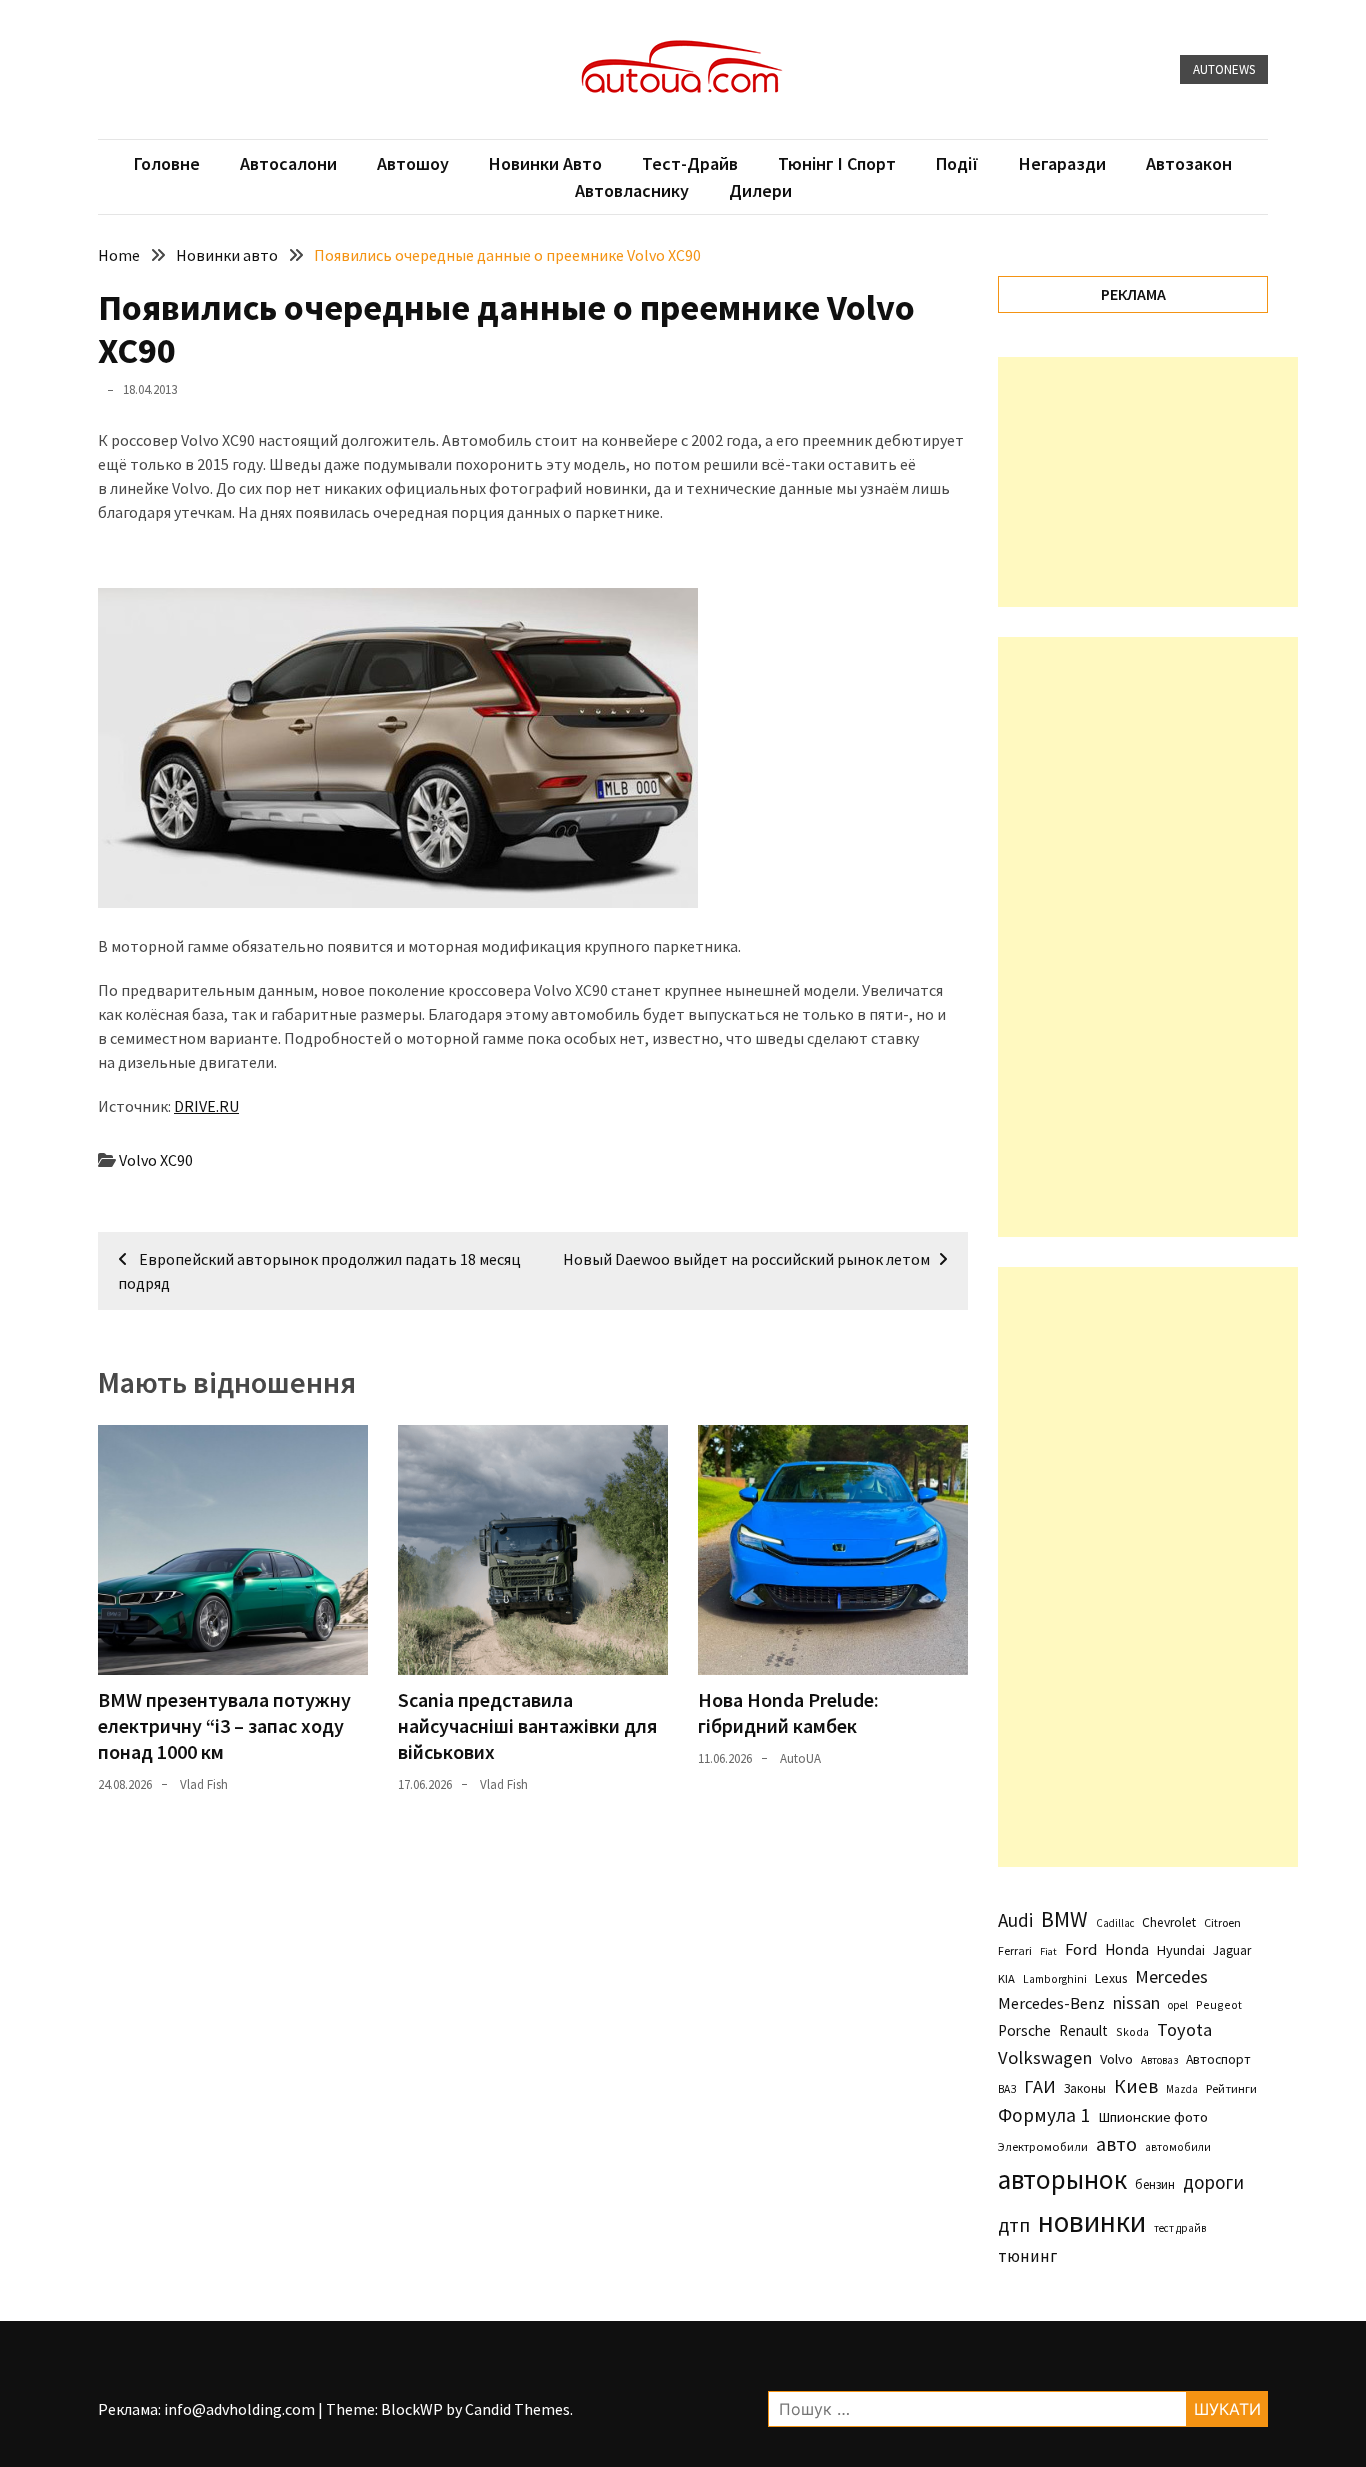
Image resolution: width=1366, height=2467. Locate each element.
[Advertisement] (1148, 482)
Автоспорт (1218, 2059)
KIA (1006, 1978)
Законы (1085, 2088)
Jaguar (1232, 1950)
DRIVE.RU (206, 1106)
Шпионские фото (1153, 2117)
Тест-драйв (690, 163)
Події (957, 163)
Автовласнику (632, 190)
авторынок (1062, 2179)
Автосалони (288, 163)
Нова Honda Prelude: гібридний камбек (788, 1712)
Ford (1081, 1949)
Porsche (1024, 2030)
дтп (1014, 2224)
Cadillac (1115, 1923)
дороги (1213, 2182)
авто (1116, 2144)
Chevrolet (1169, 1922)
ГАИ (1040, 2086)
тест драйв (1180, 2228)
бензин (1155, 2184)
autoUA (800, 1758)
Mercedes (1171, 1976)
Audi (1015, 1920)
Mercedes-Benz (1051, 2003)
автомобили (1178, 2147)
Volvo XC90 (156, 1160)
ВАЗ (1007, 2089)
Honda (1127, 1949)
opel (1178, 2005)
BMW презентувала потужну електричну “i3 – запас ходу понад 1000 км (224, 1725)
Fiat (1048, 1951)
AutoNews (1224, 69)
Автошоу (413, 163)
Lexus (1111, 1978)
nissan (1136, 2003)
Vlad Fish (204, 1784)
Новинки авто (545, 163)
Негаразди (1062, 163)
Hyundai (1181, 1950)
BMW (1064, 1919)
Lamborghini (1055, 1979)
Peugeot (1219, 2004)
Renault (1083, 2030)
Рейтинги (1231, 2088)
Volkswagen (1045, 2057)
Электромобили (1043, 2146)
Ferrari (1015, 1950)
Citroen (1222, 1922)
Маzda (1182, 2089)
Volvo (1116, 2059)
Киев (1136, 2086)
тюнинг (1027, 2256)
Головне (167, 163)
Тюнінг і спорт (837, 163)
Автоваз (1159, 2060)
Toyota (1184, 2029)
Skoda (1132, 2031)
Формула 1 (1044, 2115)
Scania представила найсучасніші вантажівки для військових (527, 1725)
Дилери (760, 190)
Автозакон (1189, 163)
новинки (1092, 2221)
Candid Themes (517, 2409)
